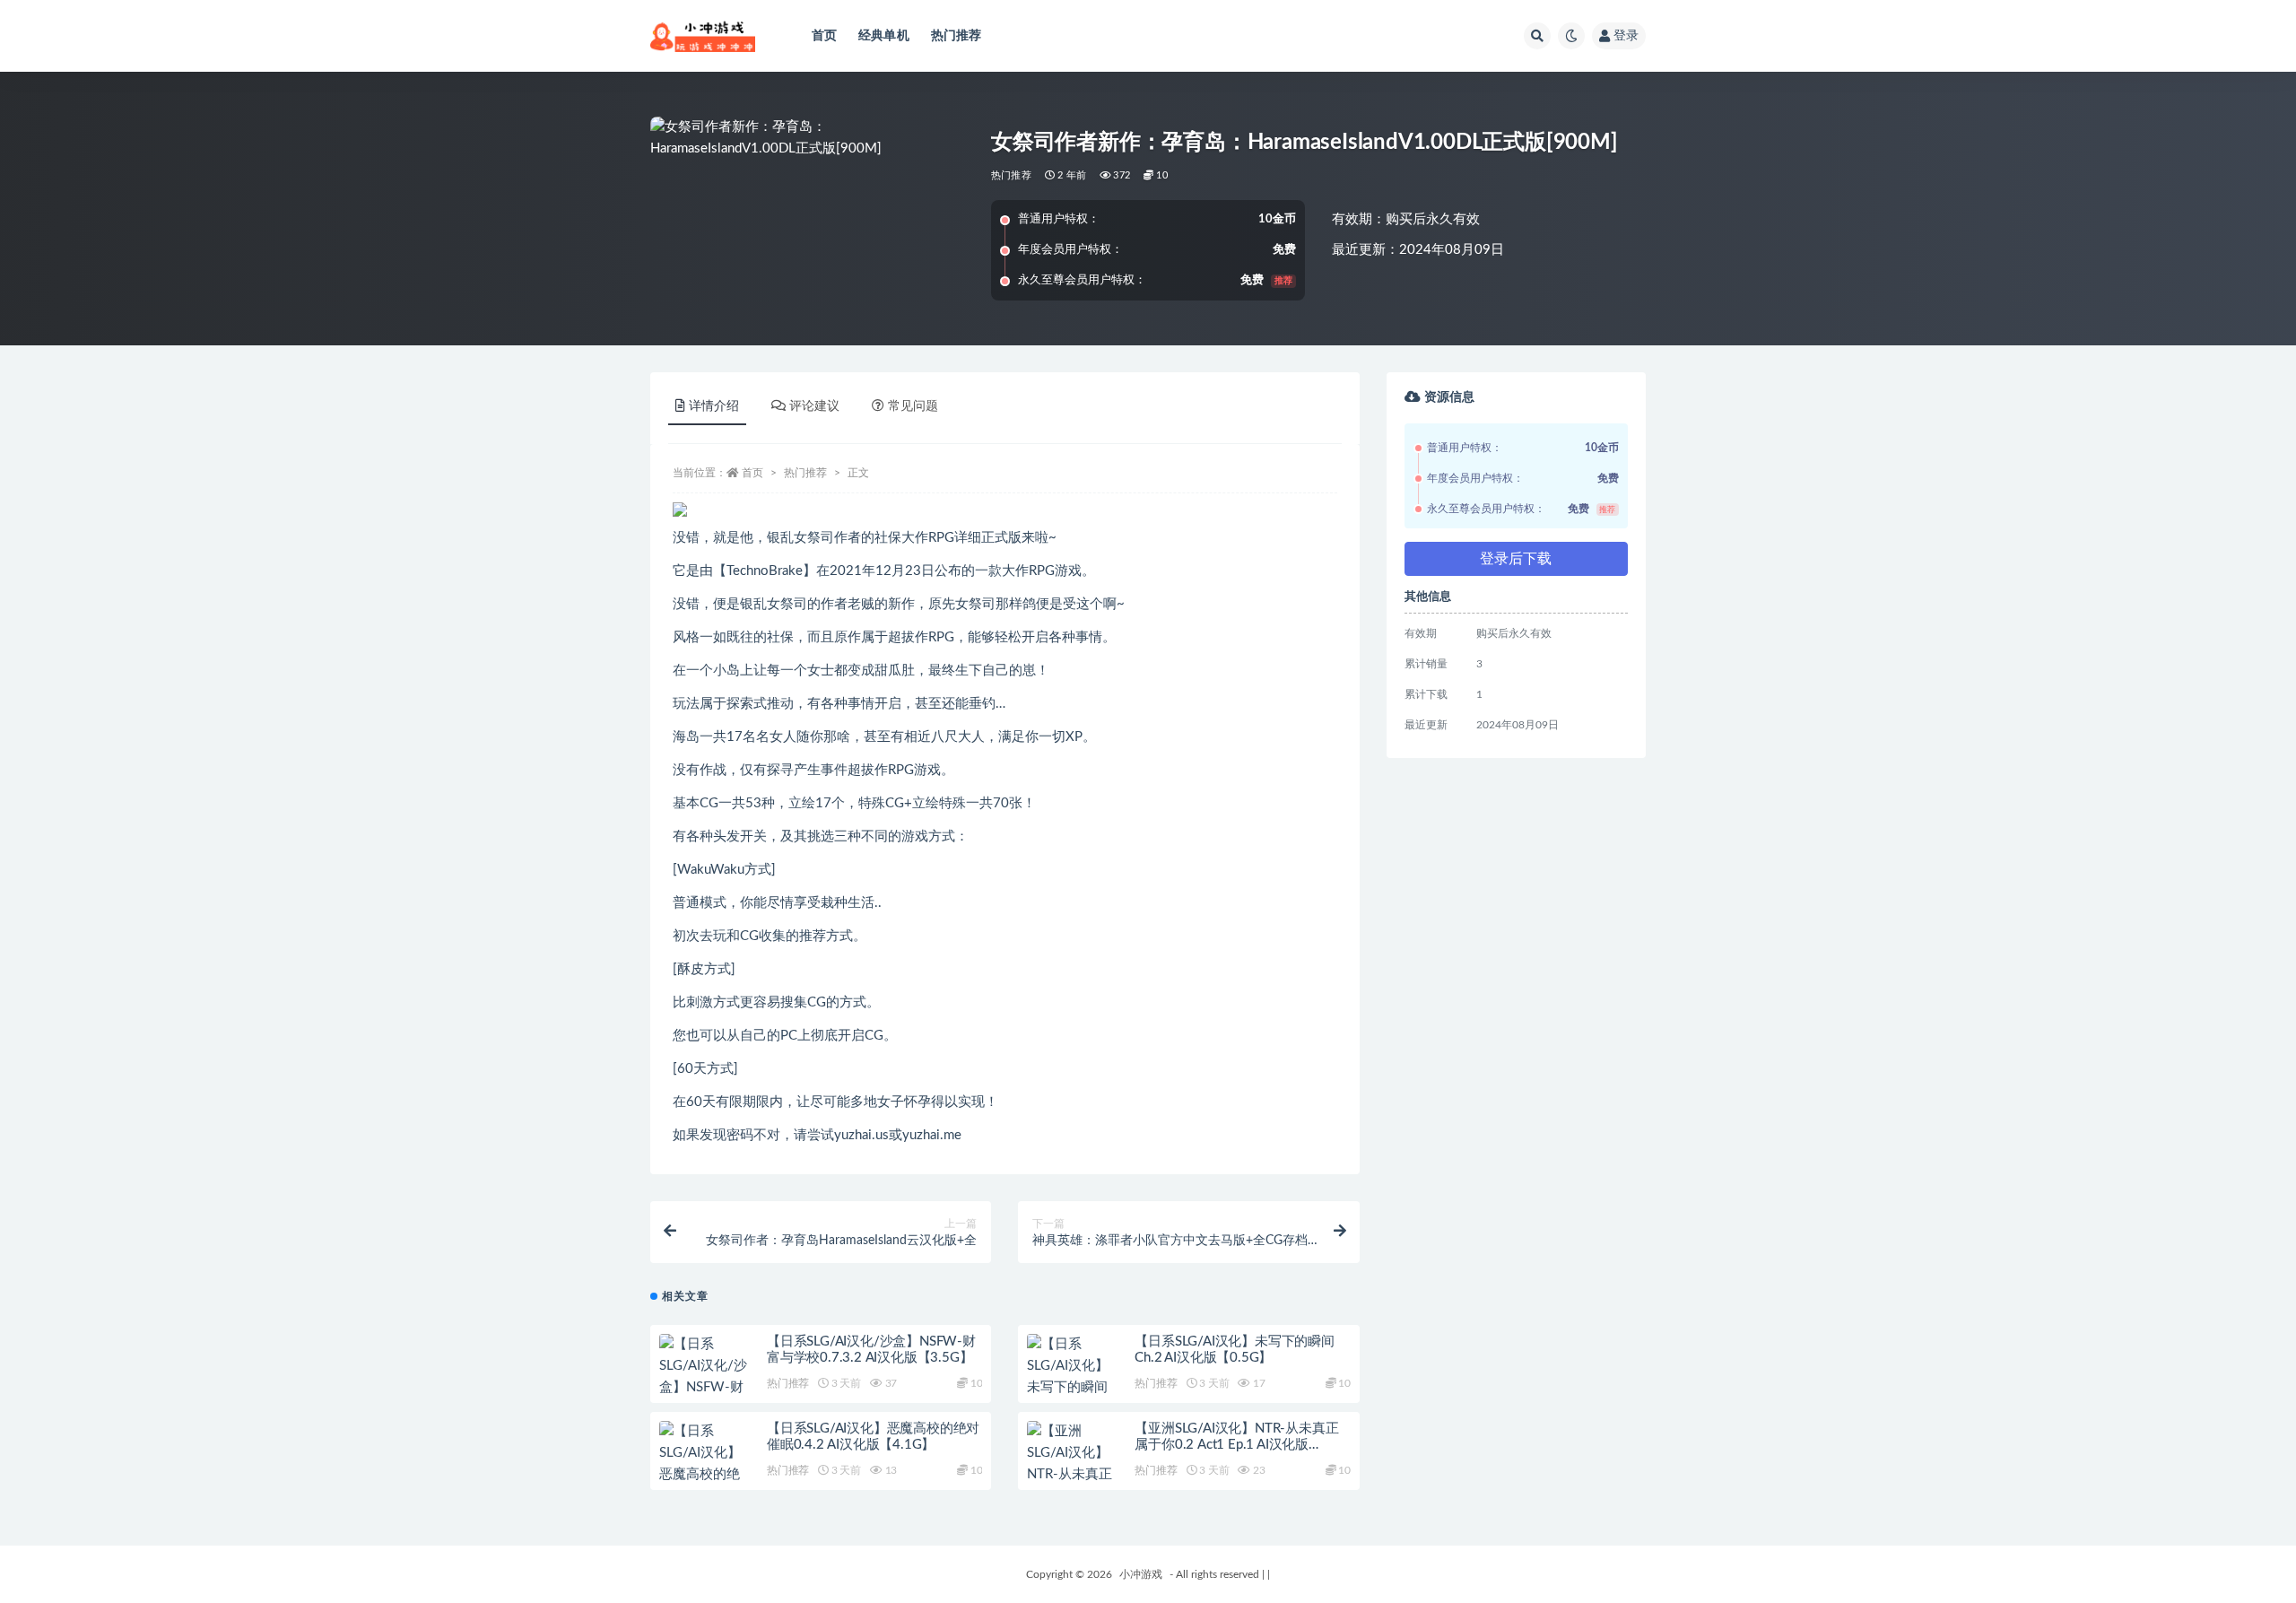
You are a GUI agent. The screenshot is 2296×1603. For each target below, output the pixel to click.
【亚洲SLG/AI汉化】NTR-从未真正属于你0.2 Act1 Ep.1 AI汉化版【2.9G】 (1236, 1445)
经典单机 (884, 36)
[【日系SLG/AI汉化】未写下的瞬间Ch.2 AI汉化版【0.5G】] (1072, 1388)
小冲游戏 (1141, 1574)
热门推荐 (957, 36)
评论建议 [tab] (814, 406)
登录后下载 (1516, 559)
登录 (1626, 36)
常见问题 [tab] (913, 406)
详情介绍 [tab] (714, 406)
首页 (824, 36)
